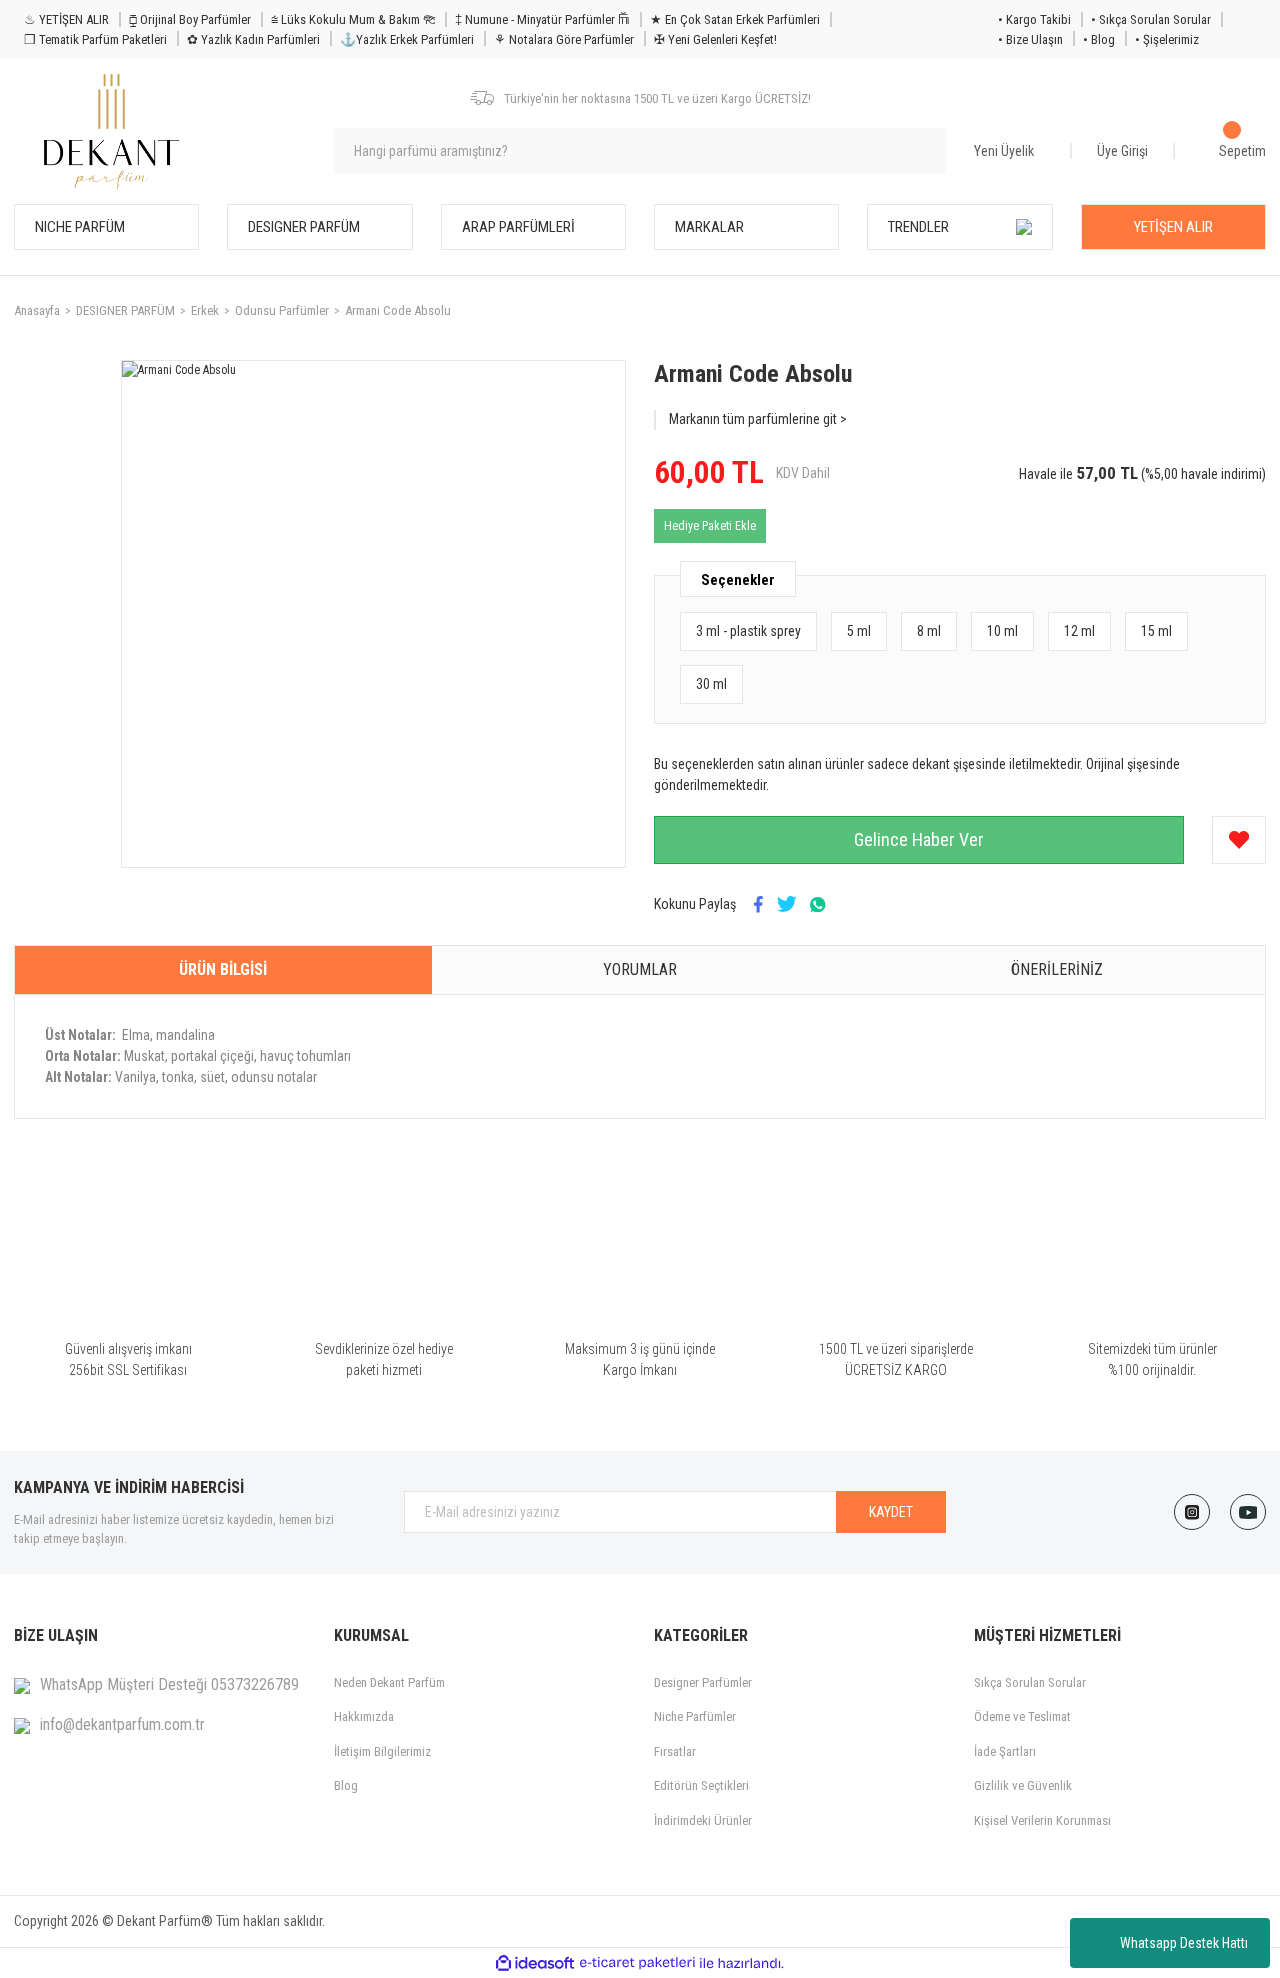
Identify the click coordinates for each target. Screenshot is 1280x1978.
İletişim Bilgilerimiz (382, 1751)
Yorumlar (640, 969)
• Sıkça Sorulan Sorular (1151, 19)
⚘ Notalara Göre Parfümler (564, 39)
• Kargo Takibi (1034, 19)
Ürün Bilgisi (223, 969)
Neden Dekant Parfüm (389, 1682)
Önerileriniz (1057, 969)
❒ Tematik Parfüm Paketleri (95, 39)
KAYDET (891, 1512)
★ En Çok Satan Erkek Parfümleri (735, 19)
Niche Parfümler (695, 1716)
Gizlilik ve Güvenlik (1023, 1785)
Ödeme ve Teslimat (1022, 1716)
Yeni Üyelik (1004, 151)
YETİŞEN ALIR (1173, 227)
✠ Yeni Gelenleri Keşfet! (715, 39)
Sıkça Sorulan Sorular (1030, 1682)
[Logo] (111, 131)
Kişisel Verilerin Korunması (1042, 1820)
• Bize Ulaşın (1030, 39)
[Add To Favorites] (1239, 840)
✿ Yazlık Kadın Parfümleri (253, 39)
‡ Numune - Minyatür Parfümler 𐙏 (542, 19)
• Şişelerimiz (1167, 39)
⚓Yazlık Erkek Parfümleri (407, 39)
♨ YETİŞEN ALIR (66, 19)
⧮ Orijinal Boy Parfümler (190, 19)
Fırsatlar (675, 1751)
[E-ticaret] (637, 1963)
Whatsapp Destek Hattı (1184, 1943)
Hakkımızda (364, 1716)
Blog (346, 1785)
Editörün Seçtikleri (701, 1785)
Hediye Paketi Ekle (710, 526)
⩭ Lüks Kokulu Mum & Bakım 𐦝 (353, 19)
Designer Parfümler (703, 1682)
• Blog (1099, 39)
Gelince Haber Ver (919, 839)
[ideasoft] (535, 1963)
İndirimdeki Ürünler (703, 1820)
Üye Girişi (1122, 151)
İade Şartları (1005, 1751)
